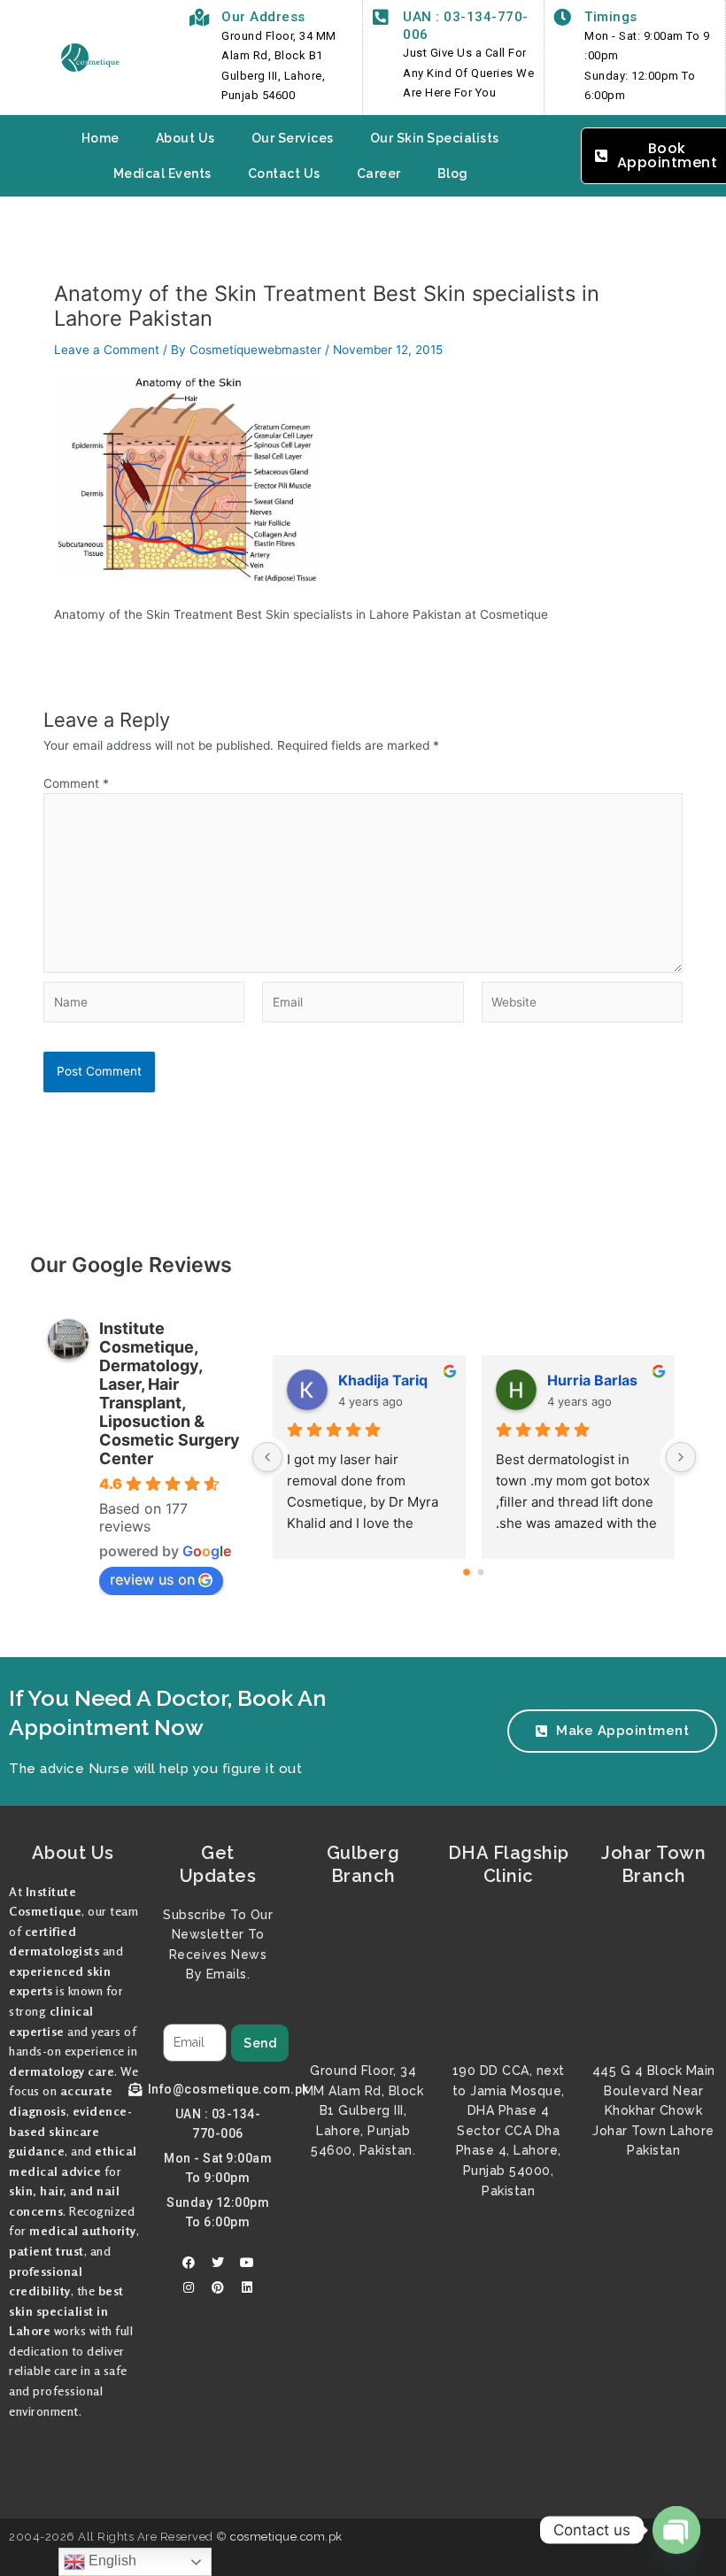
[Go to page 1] (481, 1572)
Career (379, 174)
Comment (76, 783)
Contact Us (284, 174)
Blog (453, 174)
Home (100, 138)
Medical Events (162, 174)
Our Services (293, 138)
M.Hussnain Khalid (604, 1380)
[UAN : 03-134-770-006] (381, 18)
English (111, 2561)
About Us (185, 138)
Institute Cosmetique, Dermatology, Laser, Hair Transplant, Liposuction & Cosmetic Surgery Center (170, 1393)
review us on (152, 1579)
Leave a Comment (107, 350)
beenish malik (387, 1380)
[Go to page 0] (467, 1572)
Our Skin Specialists (435, 138)
